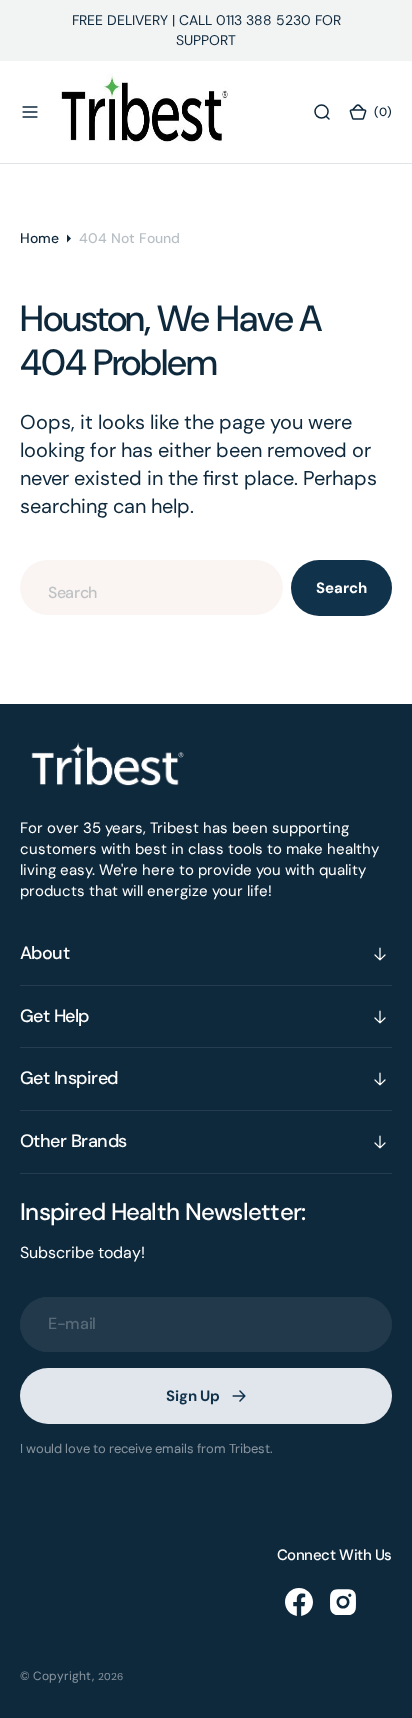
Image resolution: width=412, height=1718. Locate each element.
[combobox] (151, 587)
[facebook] (299, 1602)
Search (341, 588)
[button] (30, 112)
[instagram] (343, 1602)
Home (39, 238)
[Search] (322, 112)
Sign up (193, 1396)
